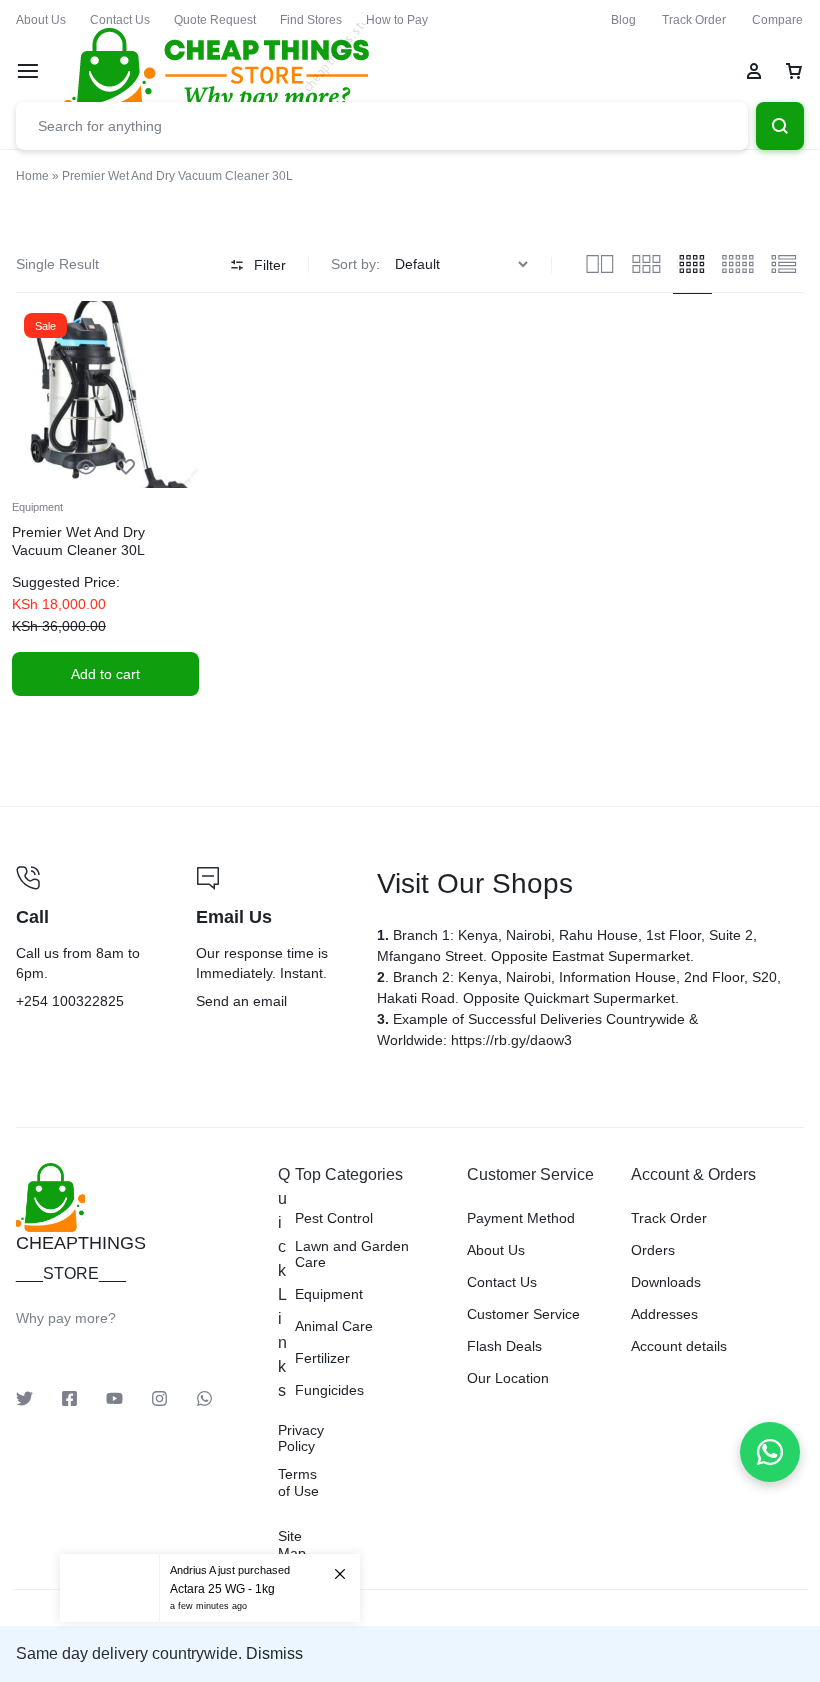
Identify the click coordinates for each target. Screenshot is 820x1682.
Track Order (694, 20)
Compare (777, 20)
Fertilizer (322, 1358)
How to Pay (397, 20)
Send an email (270, 940)
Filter (270, 265)
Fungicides (329, 1390)
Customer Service (523, 1314)
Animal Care (334, 1326)
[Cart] (794, 71)
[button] (105, 674)
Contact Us (120, 20)
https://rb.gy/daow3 (511, 1040)
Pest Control (334, 1218)
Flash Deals (504, 1346)
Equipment (37, 507)
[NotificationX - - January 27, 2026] (210, 1588)
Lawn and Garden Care (352, 1254)
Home (32, 176)
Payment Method (521, 1218)
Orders (653, 1250)
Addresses (664, 1314)
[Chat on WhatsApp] (770, 1452)
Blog (623, 20)
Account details (679, 1346)
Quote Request (215, 20)
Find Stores (311, 20)
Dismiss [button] (274, 1653)
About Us (41, 20)
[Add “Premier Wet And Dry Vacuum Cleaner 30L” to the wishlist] (126, 467)
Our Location (508, 1378)
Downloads (666, 1282)
